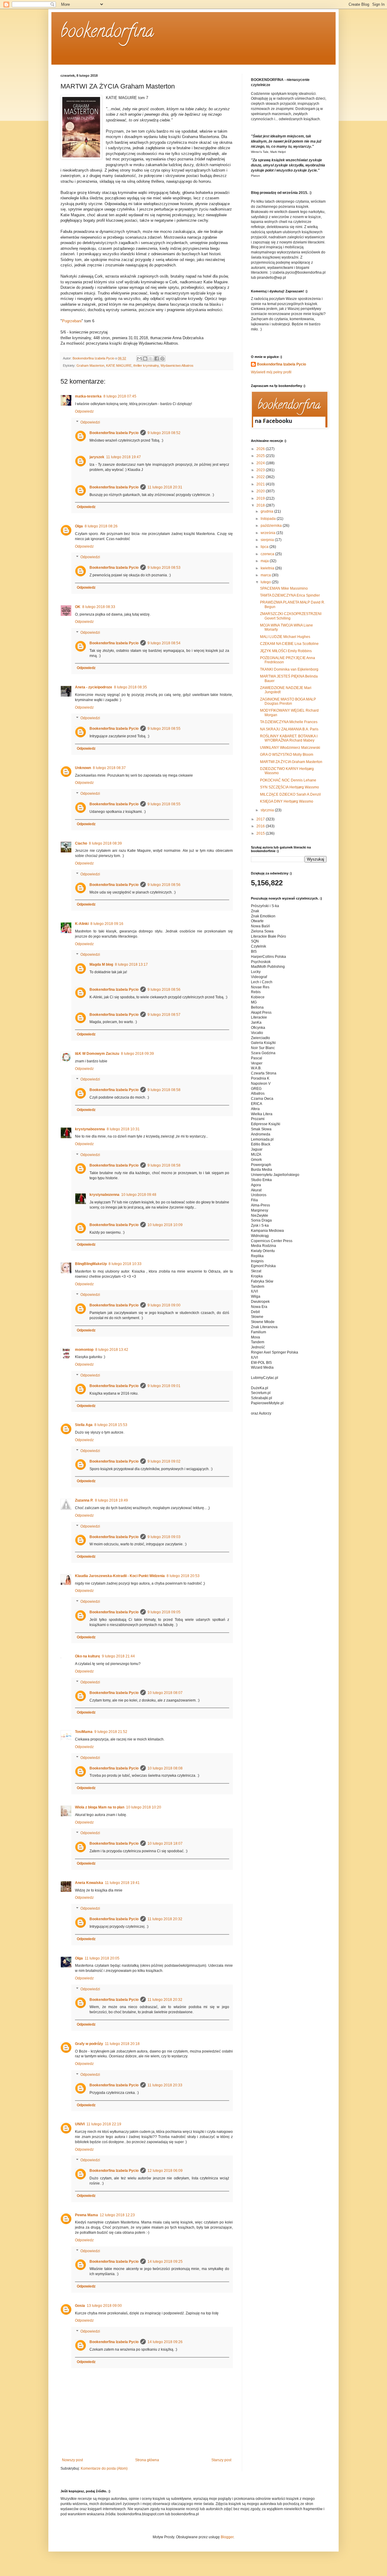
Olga (79, 526)
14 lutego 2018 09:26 (165, 2342)
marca (266, 575)
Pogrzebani (72, 321)
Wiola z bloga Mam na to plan (100, 1807)
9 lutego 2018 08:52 (164, 433)
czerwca (268, 554)
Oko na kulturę (88, 1656)
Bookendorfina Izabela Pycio (114, 433)
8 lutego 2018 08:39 (105, 843)
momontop (84, 1350)
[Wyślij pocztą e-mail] (139, 359)
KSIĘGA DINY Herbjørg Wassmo (287, 801)
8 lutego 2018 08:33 (99, 607)
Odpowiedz (84, 411)
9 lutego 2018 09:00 (164, 1305)
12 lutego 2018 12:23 (117, 2215)
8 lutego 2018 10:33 (125, 1264)
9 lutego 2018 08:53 (164, 568)
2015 (261, 833)
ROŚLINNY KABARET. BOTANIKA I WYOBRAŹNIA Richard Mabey (289, 738)
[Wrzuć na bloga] (145, 359)
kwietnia (268, 568)
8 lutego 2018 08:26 (101, 526)
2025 (261, 456)
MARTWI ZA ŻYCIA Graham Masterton (291, 762)
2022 (261, 477)
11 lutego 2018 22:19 (104, 2124)
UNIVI (80, 2124)
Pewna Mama (86, 2215)
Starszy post (221, 2460)
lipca (265, 547)
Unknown (83, 768)
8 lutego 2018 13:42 (112, 1350)
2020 (261, 491)
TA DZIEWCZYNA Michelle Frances (289, 722)
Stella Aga (84, 1425)
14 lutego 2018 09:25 (165, 2262)
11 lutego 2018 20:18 (122, 2044)
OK (78, 607)
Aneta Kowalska (89, 1883)
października (272, 526)
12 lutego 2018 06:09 (165, 2171)
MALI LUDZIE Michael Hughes (285, 637)
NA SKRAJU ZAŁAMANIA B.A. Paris (289, 729)
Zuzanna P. (84, 1500)
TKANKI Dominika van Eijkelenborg (289, 669)
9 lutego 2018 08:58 (164, 1090)
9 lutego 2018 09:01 (164, 1386)
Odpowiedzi (90, 422)
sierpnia (268, 540)
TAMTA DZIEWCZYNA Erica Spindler (290, 595)
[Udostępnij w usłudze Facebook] (157, 359)
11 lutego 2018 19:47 (124, 457)
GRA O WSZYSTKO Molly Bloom (287, 755)
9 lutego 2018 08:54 (164, 643)
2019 (261, 498)
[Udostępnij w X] (151, 359)
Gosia (80, 2306)
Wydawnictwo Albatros (177, 365)
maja (265, 561)
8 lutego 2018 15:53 (111, 1425)
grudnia (267, 511)
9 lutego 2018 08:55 (164, 729)
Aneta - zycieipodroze (94, 687)
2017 (261, 819)
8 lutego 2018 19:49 (111, 1500)
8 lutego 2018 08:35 (130, 687)
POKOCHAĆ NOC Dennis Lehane (288, 780)
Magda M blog (101, 964)
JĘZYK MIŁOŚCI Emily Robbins (286, 651)
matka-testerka (88, 396)
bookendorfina (107, 33)
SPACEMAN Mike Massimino (284, 588)
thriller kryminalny (146, 365)
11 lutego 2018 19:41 (122, 1883)
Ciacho (81, 843)
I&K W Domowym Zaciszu (97, 1054)
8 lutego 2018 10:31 (123, 1129)
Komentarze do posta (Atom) (104, 2468)
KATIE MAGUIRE (119, 365)
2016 (261, 826)
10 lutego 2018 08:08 (165, 1768)
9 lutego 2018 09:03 (164, 1537)
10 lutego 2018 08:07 (165, 1693)
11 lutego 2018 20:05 (102, 1958)
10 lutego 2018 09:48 (139, 1195)
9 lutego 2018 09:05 (164, 1612)
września (268, 533)
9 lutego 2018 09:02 (164, 1461)
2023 (261, 470)
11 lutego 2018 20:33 (165, 2085)
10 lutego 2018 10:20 (144, 1807)
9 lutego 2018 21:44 (118, 1656)
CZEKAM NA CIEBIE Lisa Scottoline (289, 644)
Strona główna (147, 2460)
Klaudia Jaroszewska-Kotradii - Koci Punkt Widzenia (120, 1576)
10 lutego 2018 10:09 (165, 1225)
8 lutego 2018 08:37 (109, 768)
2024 (261, 463)
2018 (261, 505)
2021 (261, 484)
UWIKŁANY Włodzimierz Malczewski (290, 748)
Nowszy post (72, 2460)
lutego (266, 582)
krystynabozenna (90, 1129)
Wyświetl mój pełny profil (271, 372)
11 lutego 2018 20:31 (165, 487)
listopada (269, 519)
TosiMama (84, 1732)
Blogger (227, 2537)
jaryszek (97, 457)
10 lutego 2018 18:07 (165, 1843)
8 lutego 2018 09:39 (137, 1054)
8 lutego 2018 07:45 (120, 396)
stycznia (268, 810)
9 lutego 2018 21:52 (111, 1732)
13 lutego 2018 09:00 (104, 2306)
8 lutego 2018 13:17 (131, 964)
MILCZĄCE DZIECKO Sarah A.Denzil (290, 794)
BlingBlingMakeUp (91, 1264)
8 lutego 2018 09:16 (107, 924)
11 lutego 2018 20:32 (165, 1919)
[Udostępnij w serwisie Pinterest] (162, 359)
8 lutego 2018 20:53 (183, 1576)
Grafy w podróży (89, 2044)
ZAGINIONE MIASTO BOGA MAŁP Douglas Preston (288, 701)
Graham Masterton (90, 365)
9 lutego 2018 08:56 (164, 885)
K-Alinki (82, 924)
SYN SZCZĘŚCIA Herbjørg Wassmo (289, 787)
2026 (261, 449)
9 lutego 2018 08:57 (164, 1015)
